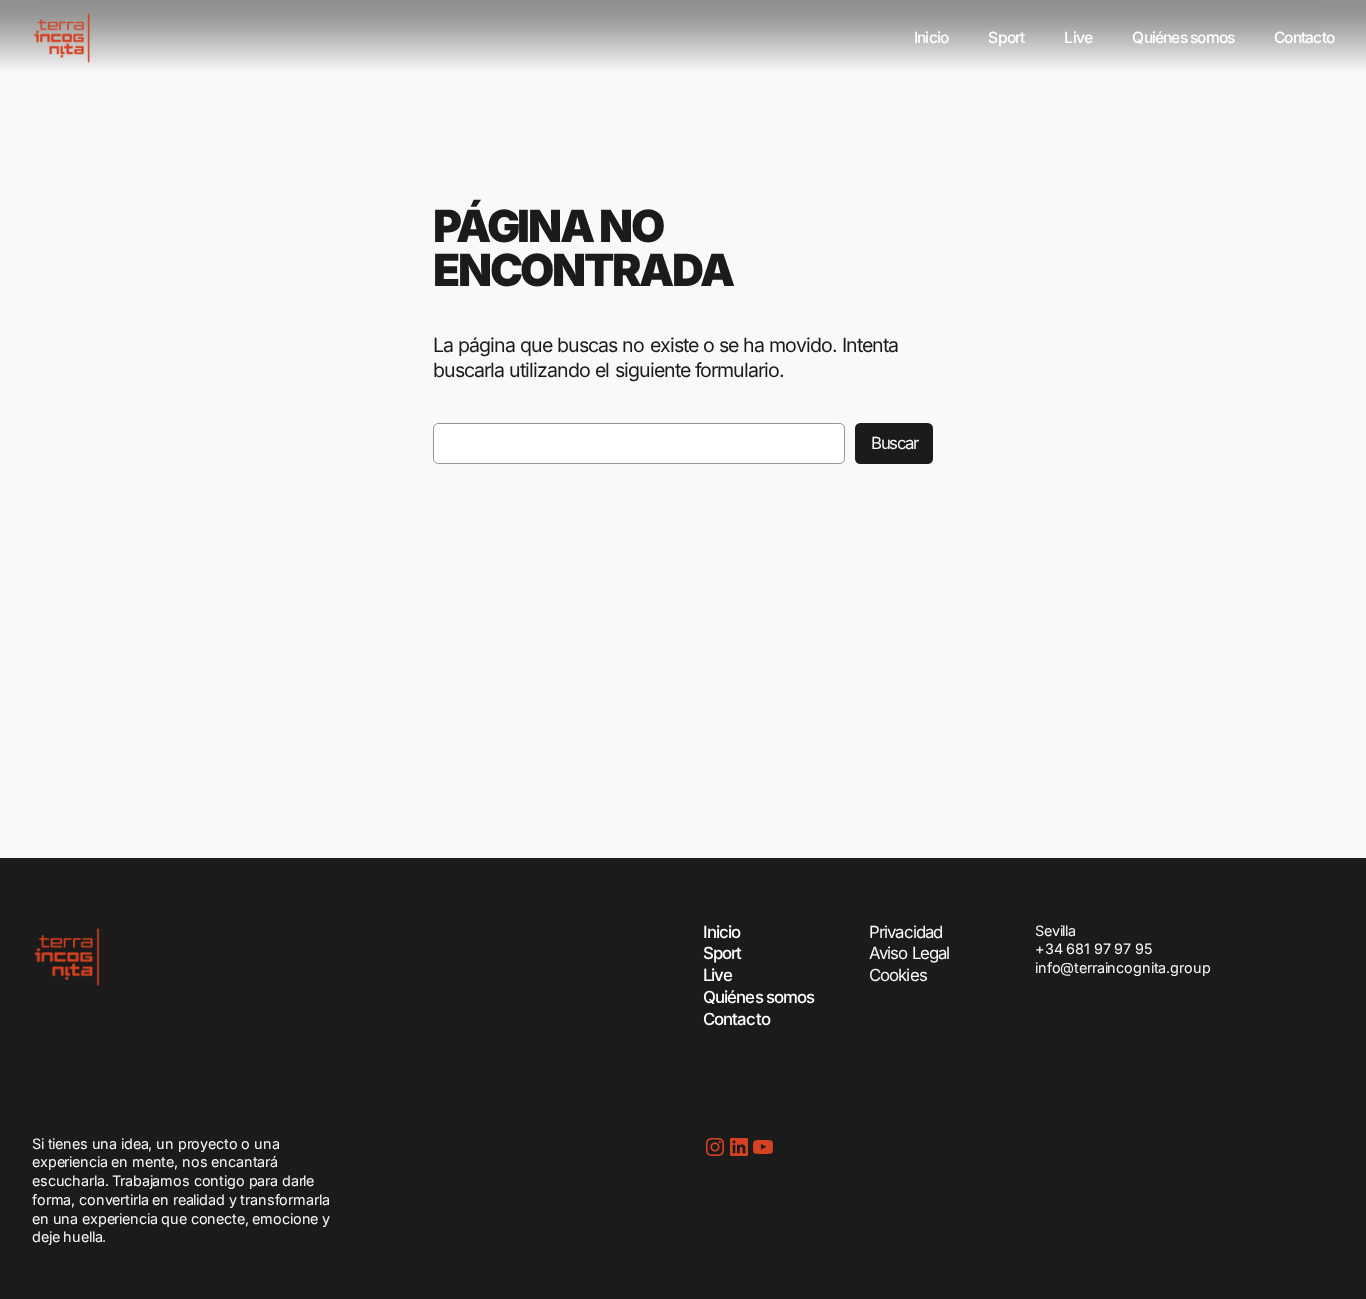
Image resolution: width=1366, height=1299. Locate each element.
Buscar (894, 443)
